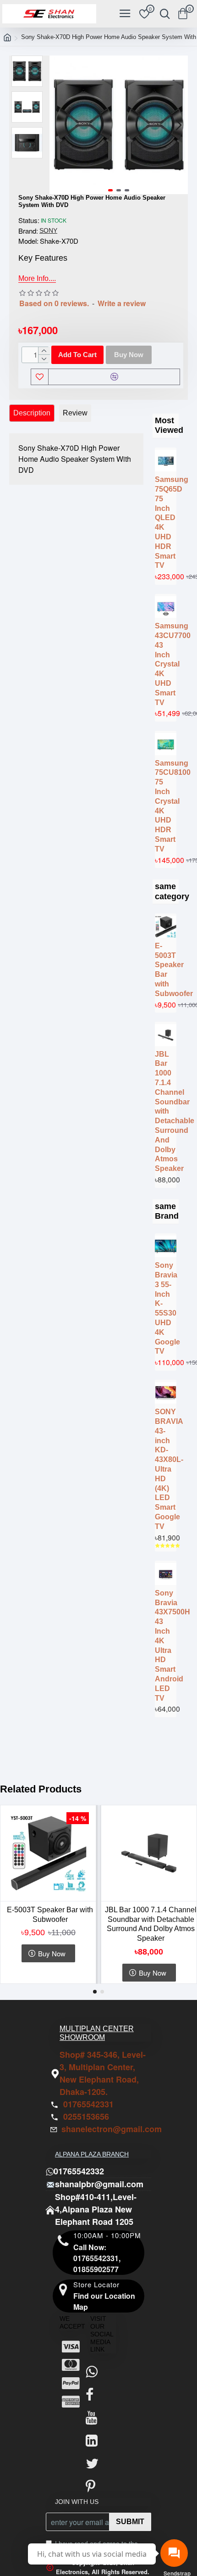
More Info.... (37, 278)
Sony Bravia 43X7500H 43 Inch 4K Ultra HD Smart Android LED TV (166, 1646)
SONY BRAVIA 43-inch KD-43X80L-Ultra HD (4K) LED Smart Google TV (166, 1469)
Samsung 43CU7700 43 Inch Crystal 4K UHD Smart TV (166, 664)
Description (32, 413)
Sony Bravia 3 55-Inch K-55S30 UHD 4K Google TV (166, 1308)
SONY (48, 230)
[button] (59, 125)
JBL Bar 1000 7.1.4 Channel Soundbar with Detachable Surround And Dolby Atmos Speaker (166, 1112)
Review (75, 413)
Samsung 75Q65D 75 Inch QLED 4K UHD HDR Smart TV (166, 522)
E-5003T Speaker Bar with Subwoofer (166, 970)
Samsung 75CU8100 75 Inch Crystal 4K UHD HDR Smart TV (166, 806)
